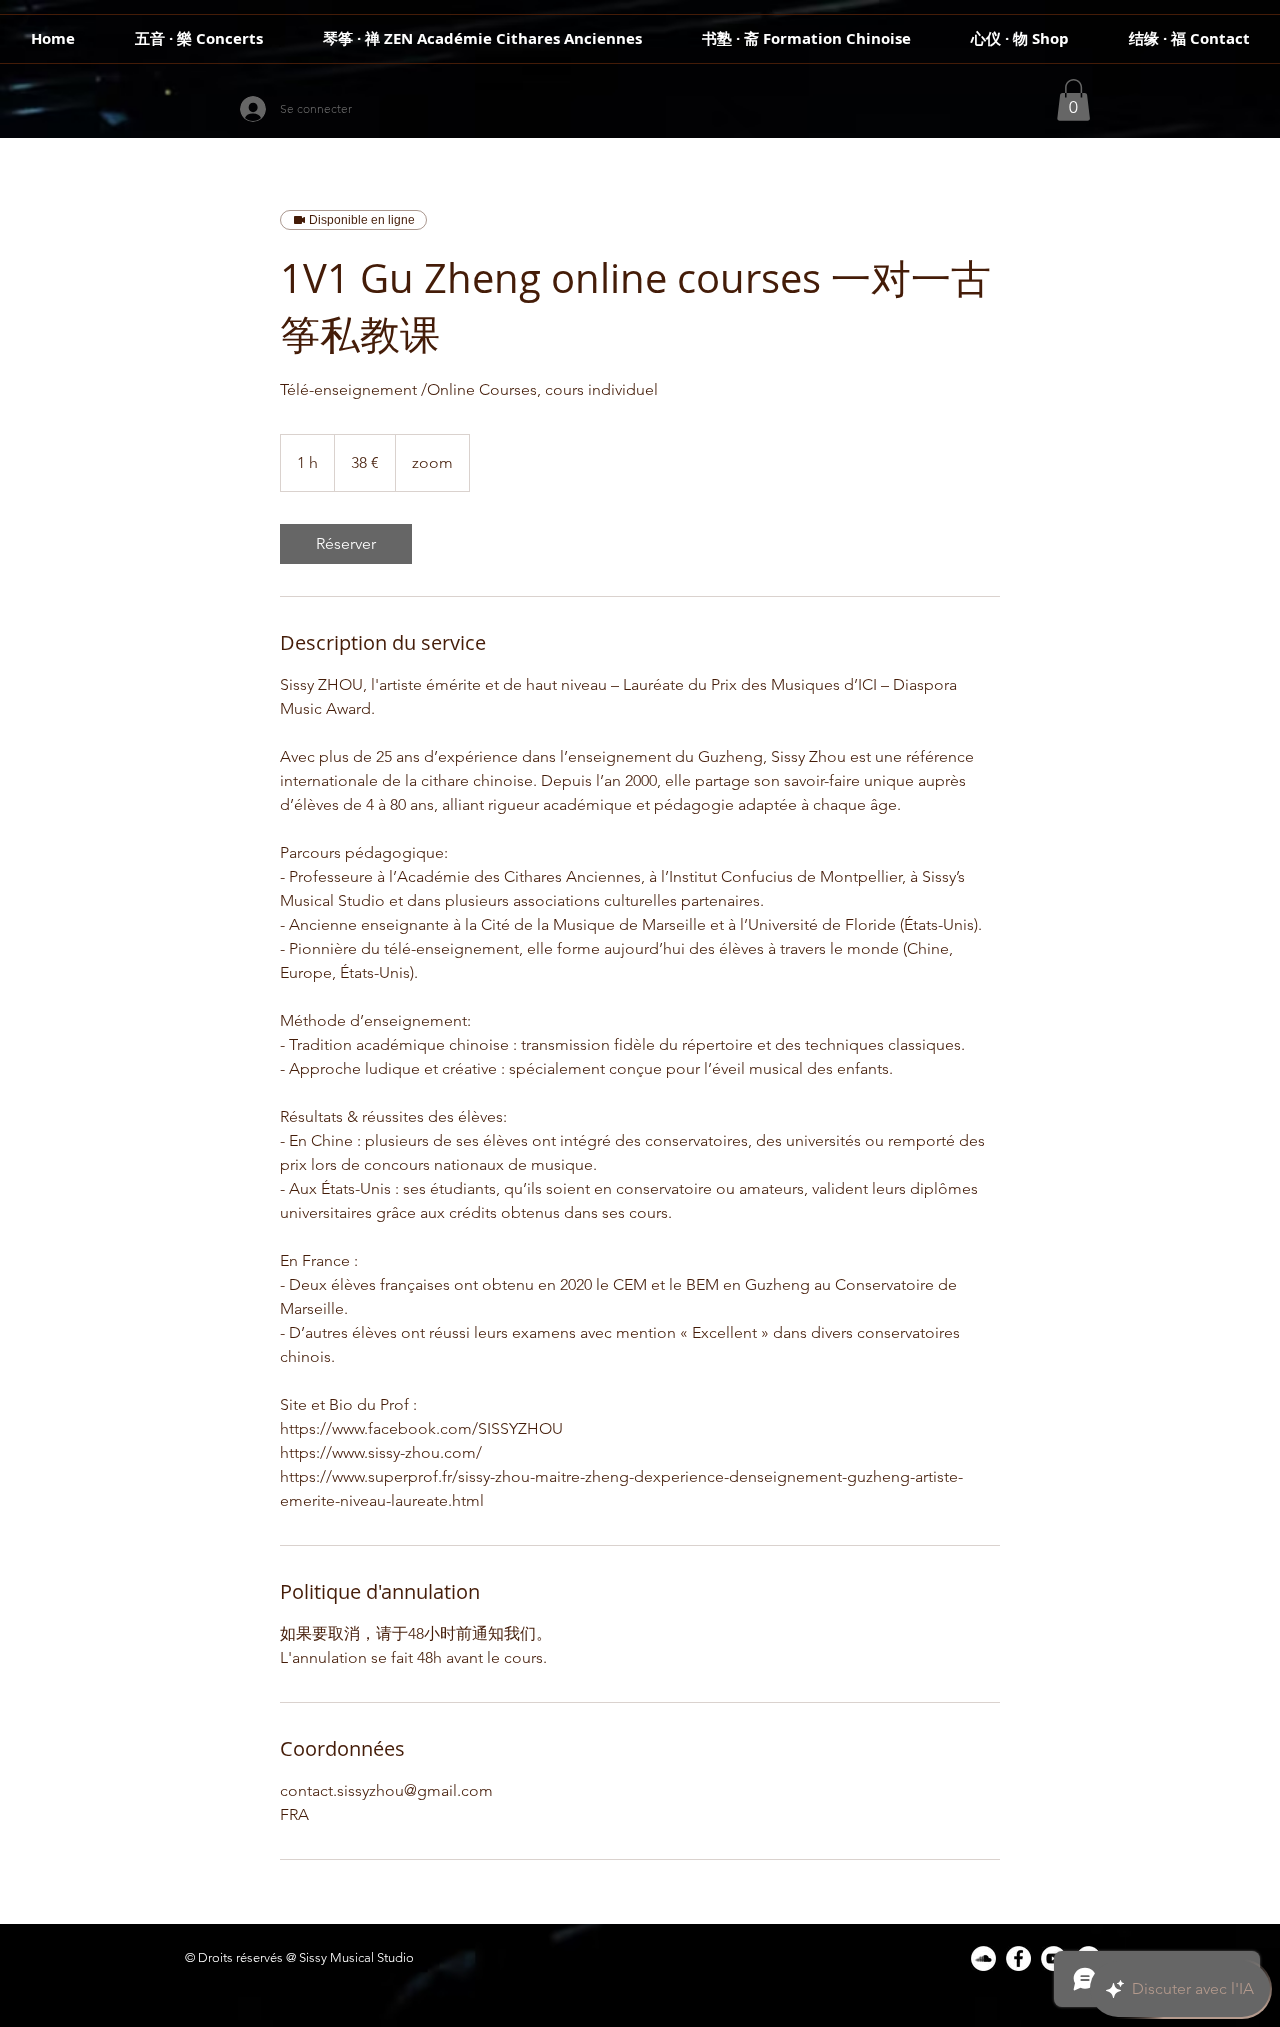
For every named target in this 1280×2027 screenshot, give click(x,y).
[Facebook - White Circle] (1018, 1958)
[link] (346, 544)
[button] (1073, 100)
